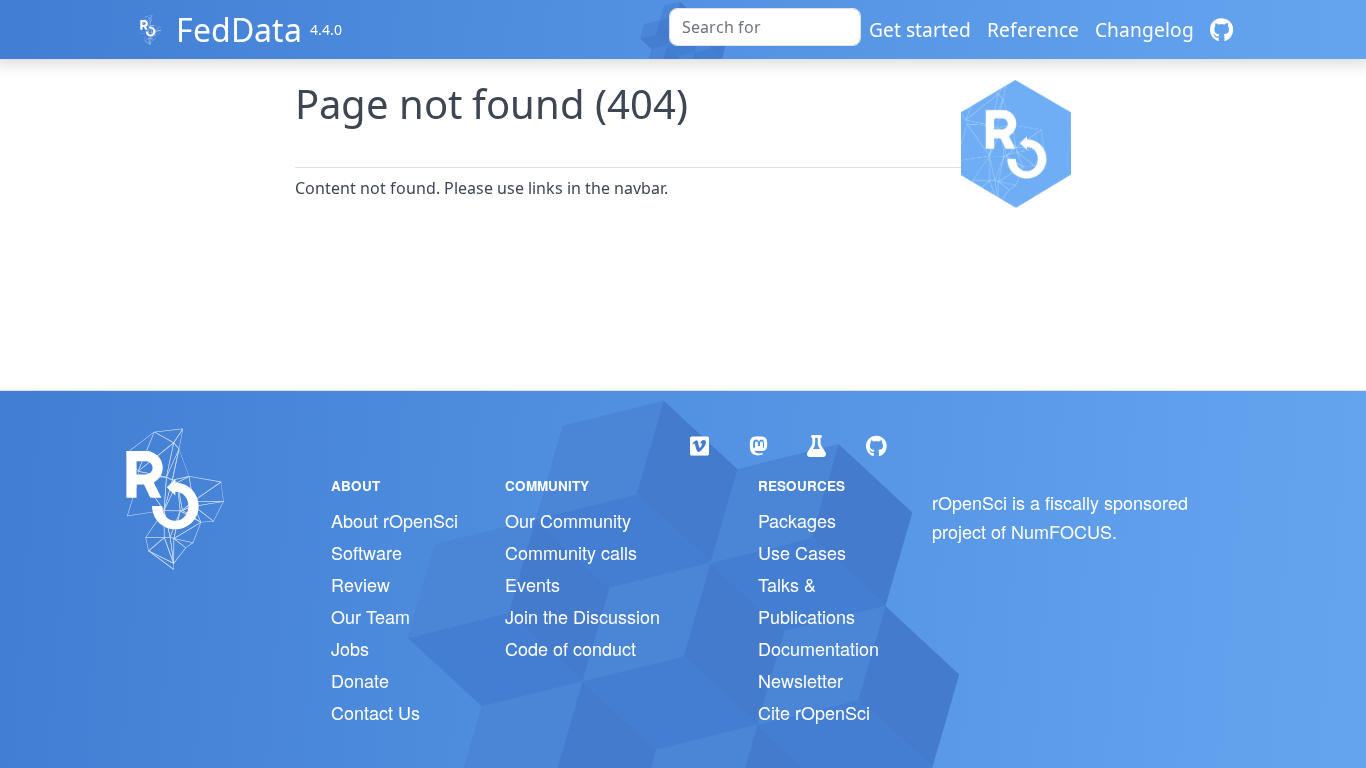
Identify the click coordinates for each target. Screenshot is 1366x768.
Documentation (818, 648)
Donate (360, 680)
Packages (797, 520)
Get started (920, 29)
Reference (1033, 29)
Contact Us (375, 712)
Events (532, 584)
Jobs (350, 648)
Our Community (568, 520)
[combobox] (765, 27)
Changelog (1144, 29)
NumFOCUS (1061, 531)
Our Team (370, 616)
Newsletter (800, 680)
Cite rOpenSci (814, 712)
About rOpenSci (394, 520)
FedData (239, 29)
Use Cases (802, 552)
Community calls (571, 552)
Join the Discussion (582, 616)
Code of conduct (570, 648)
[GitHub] (1221, 29)
